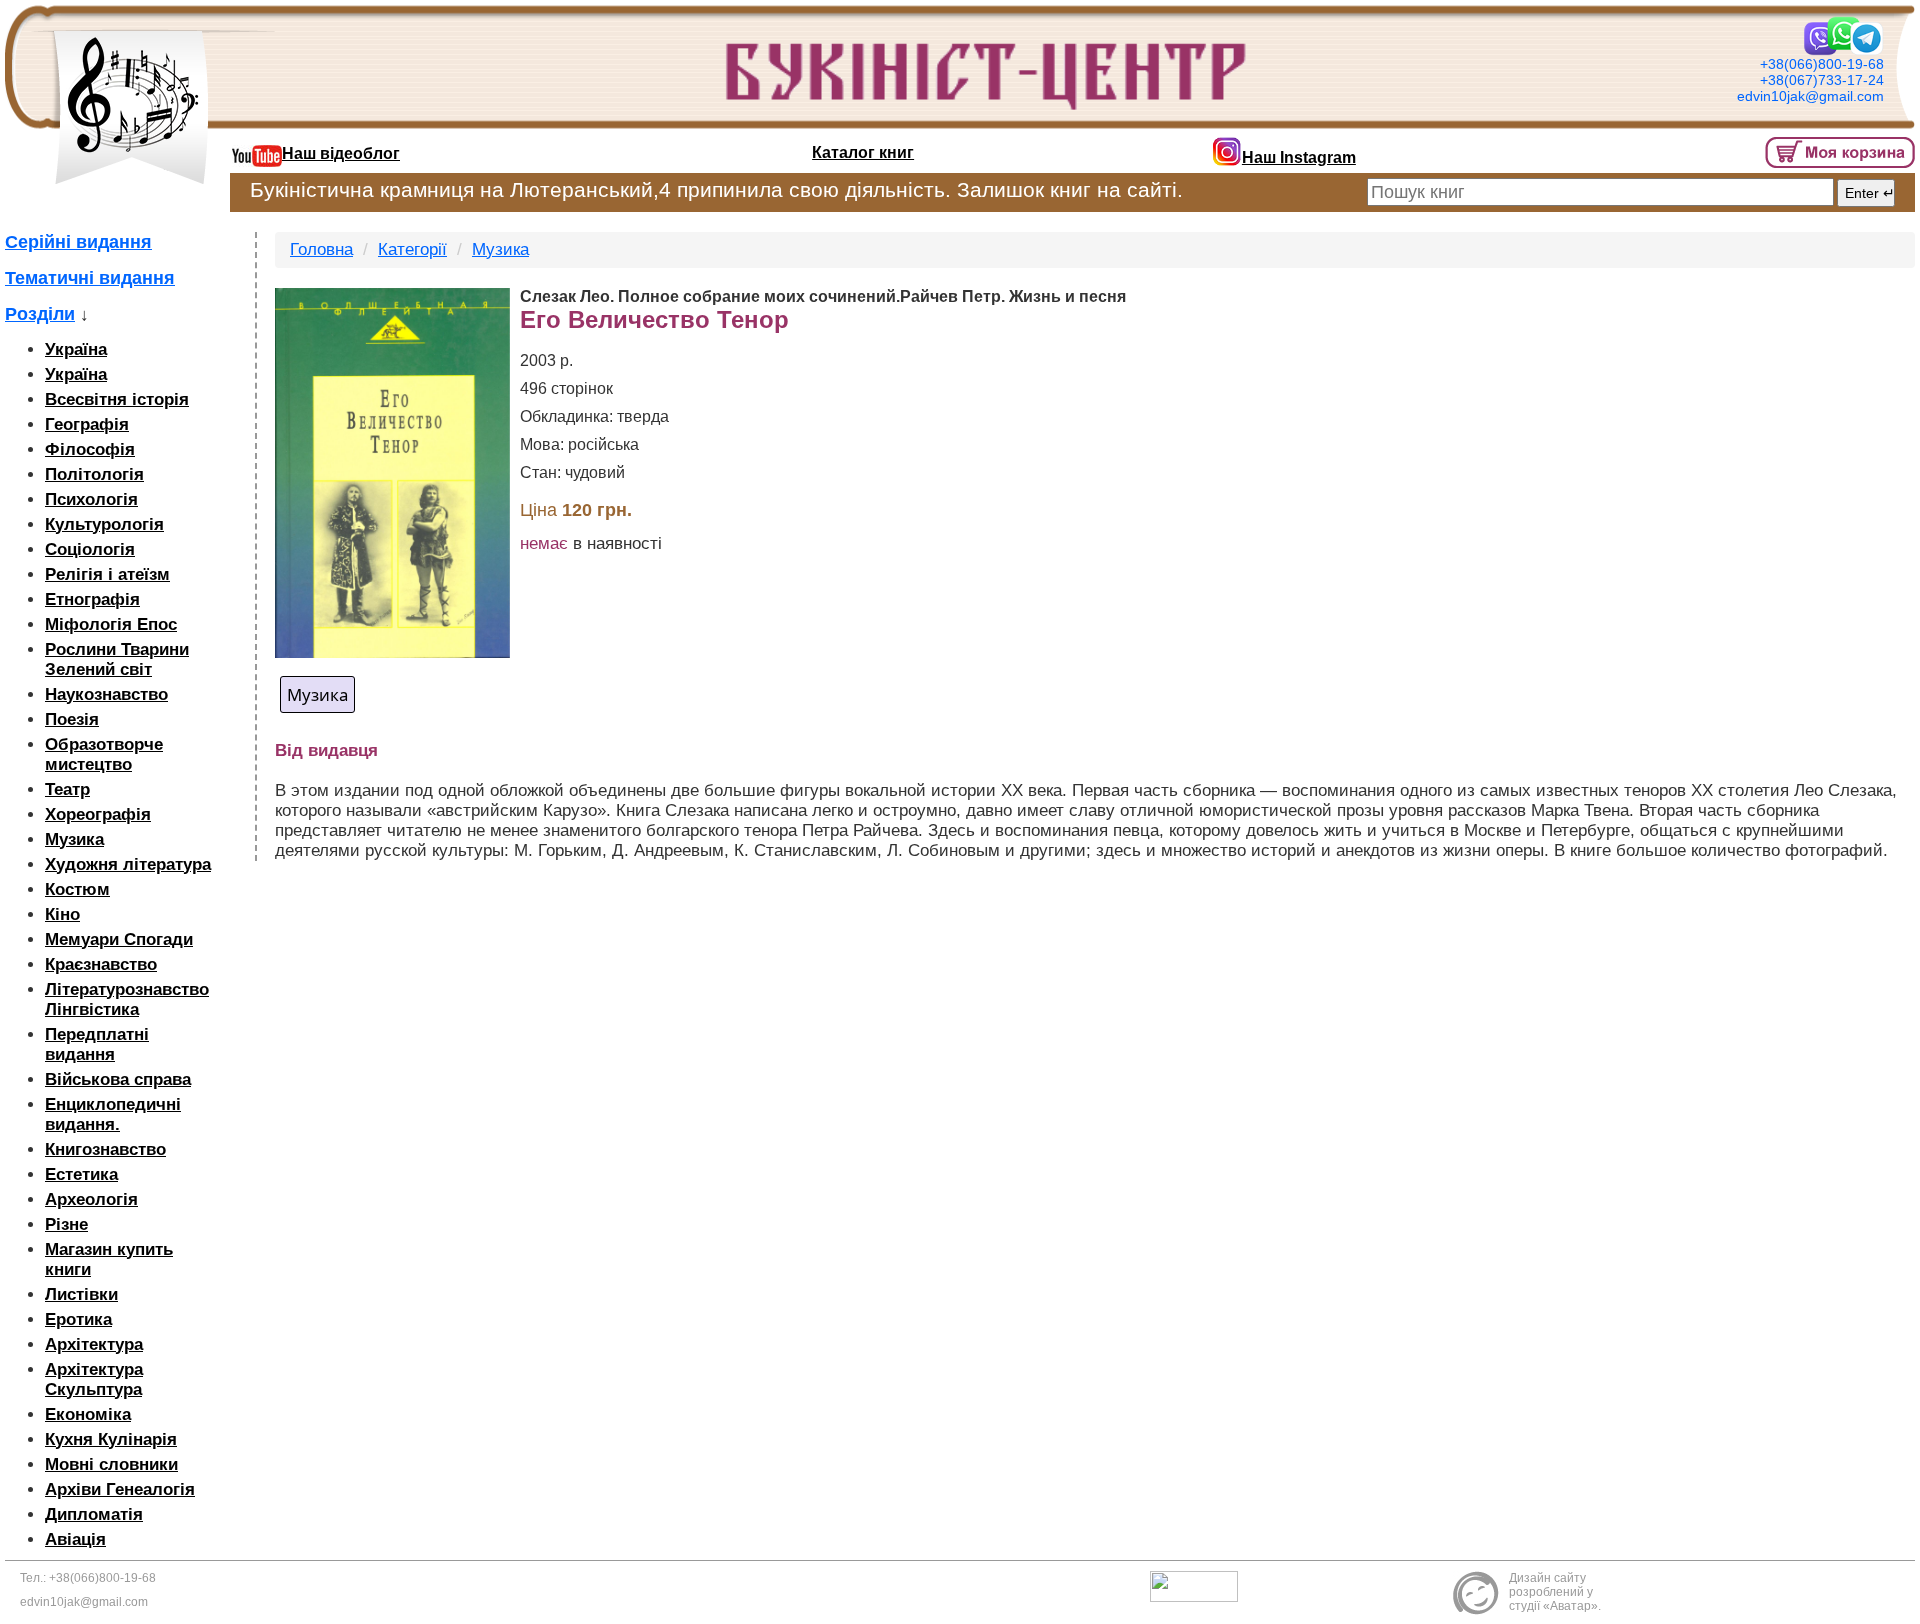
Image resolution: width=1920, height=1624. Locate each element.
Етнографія (92, 599)
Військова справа (118, 1079)
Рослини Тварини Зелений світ (117, 659)
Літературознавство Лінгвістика (127, 999)
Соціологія (90, 549)
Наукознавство (106, 694)
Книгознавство (105, 1149)
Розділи (40, 314)
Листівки (81, 1294)
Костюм (77, 889)
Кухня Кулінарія (111, 1439)
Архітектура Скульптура (94, 1379)
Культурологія (104, 524)
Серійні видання (78, 242)
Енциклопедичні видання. (113, 1114)
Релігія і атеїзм (107, 574)
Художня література (128, 864)
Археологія (91, 1199)
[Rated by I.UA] (1199, 1585)
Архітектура (94, 1344)
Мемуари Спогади (119, 939)
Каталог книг (863, 152)
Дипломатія (94, 1514)
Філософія (90, 449)
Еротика (78, 1319)
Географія (87, 424)
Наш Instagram (1299, 157)
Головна (321, 249)
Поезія (72, 719)
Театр (67, 789)
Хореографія (98, 814)
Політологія (94, 474)
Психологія (91, 499)
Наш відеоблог (341, 153)
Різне (66, 1224)
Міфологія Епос (111, 624)
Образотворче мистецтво (104, 754)
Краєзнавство (101, 964)
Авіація (75, 1539)
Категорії (412, 249)
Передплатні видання (97, 1044)
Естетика (81, 1174)
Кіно (62, 914)
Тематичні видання (90, 278)
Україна (76, 349)
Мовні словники (111, 1464)
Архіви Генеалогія (120, 1489)
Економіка (88, 1414)
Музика (74, 839)
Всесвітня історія (117, 399)
